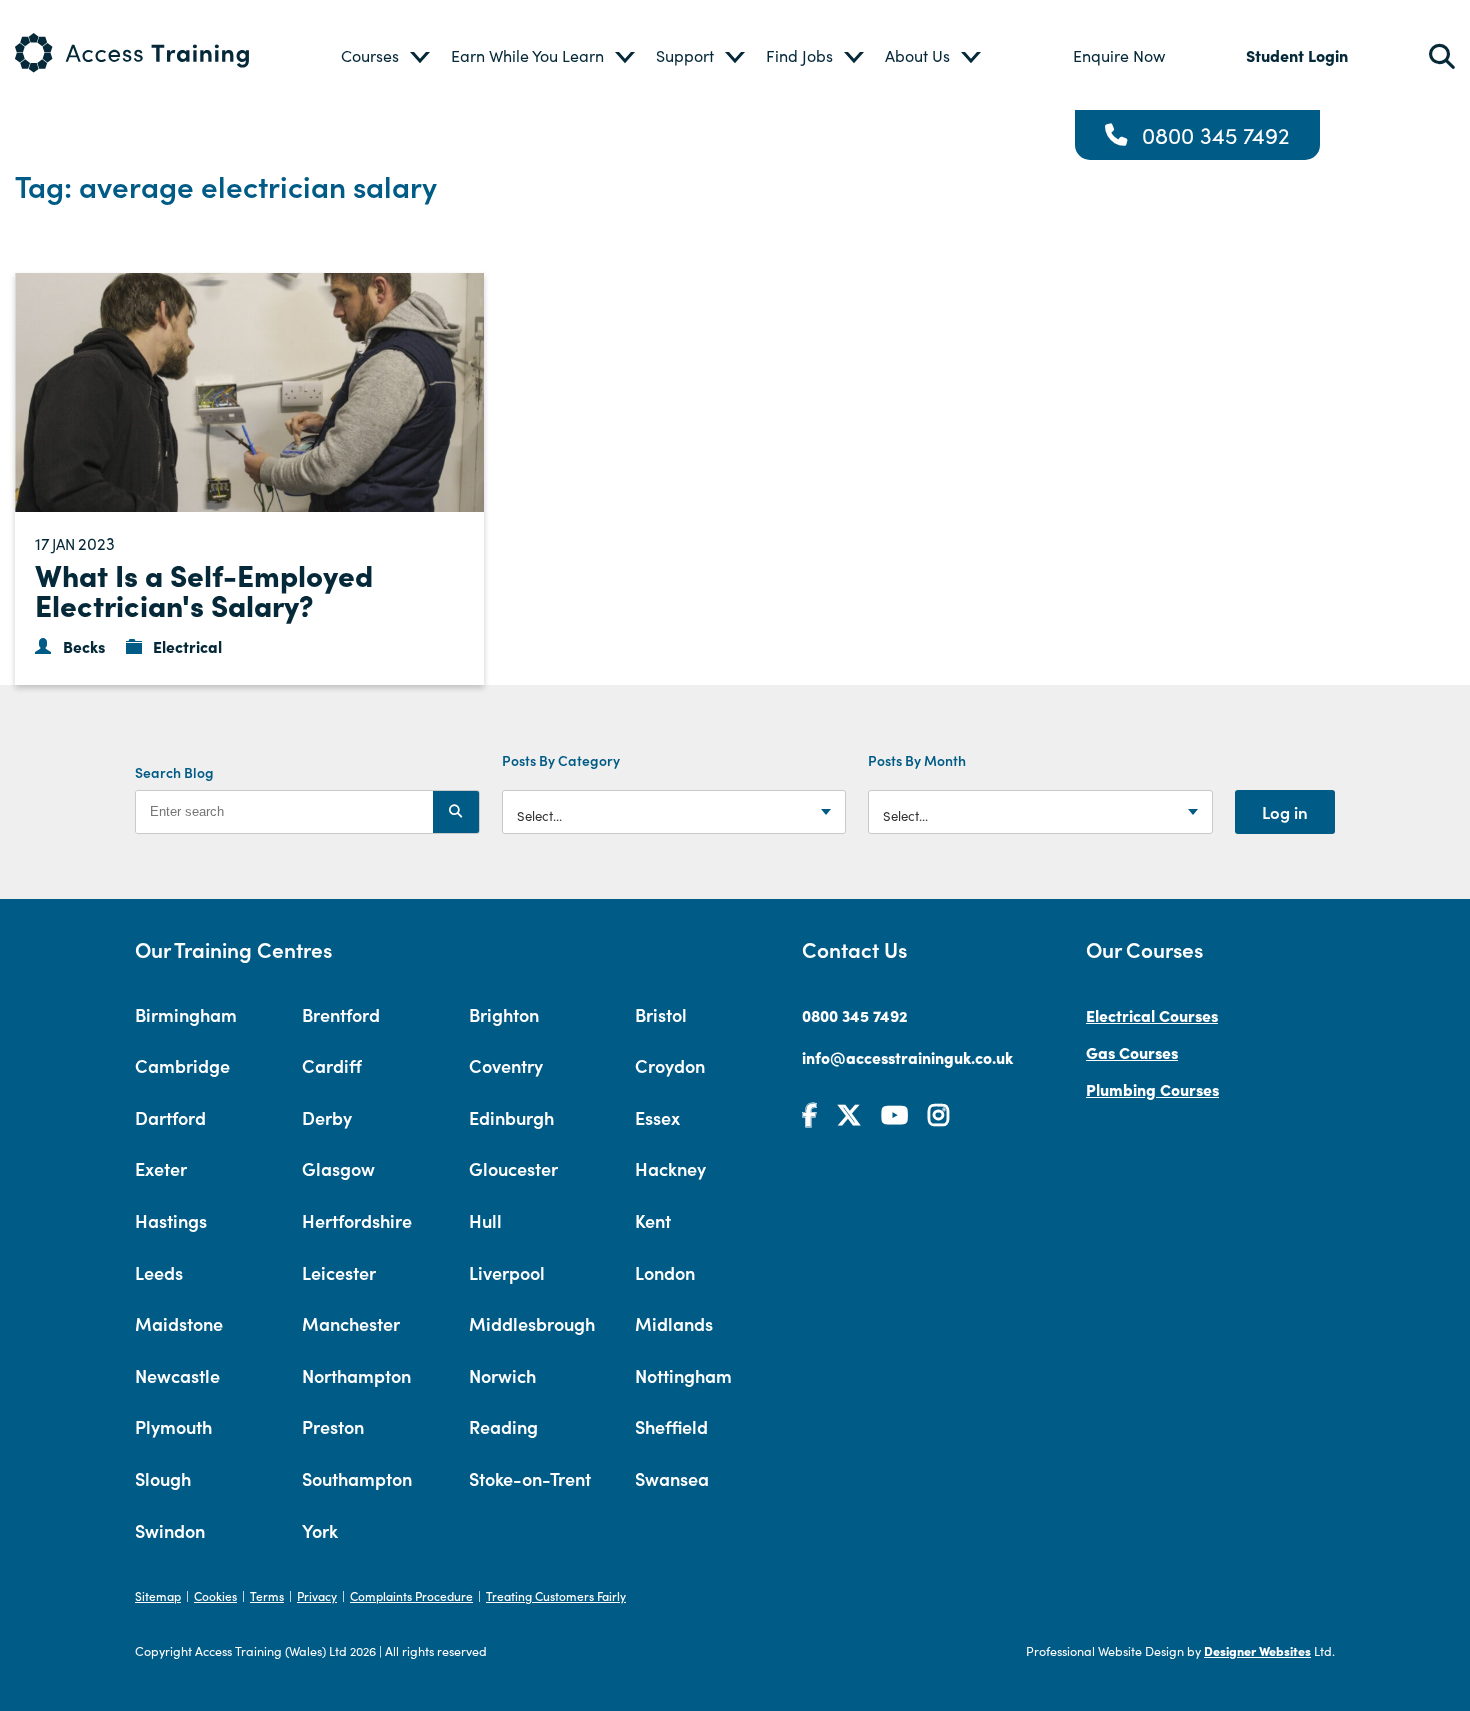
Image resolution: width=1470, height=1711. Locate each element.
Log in (1285, 812)
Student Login (1297, 55)
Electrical (187, 646)
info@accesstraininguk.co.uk (907, 1057)
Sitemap (158, 1595)
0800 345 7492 (1216, 135)
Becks (84, 646)
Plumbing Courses (1152, 1089)
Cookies (215, 1595)
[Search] (456, 812)
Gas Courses (1132, 1052)
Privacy (317, 1595)
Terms (267, 1595)
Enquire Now (1119, 55)
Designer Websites (1257, 1650)
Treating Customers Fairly (556, 1595)
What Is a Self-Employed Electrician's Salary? (204, 589)
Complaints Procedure (411, 1595)
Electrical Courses (1152, 1015)
